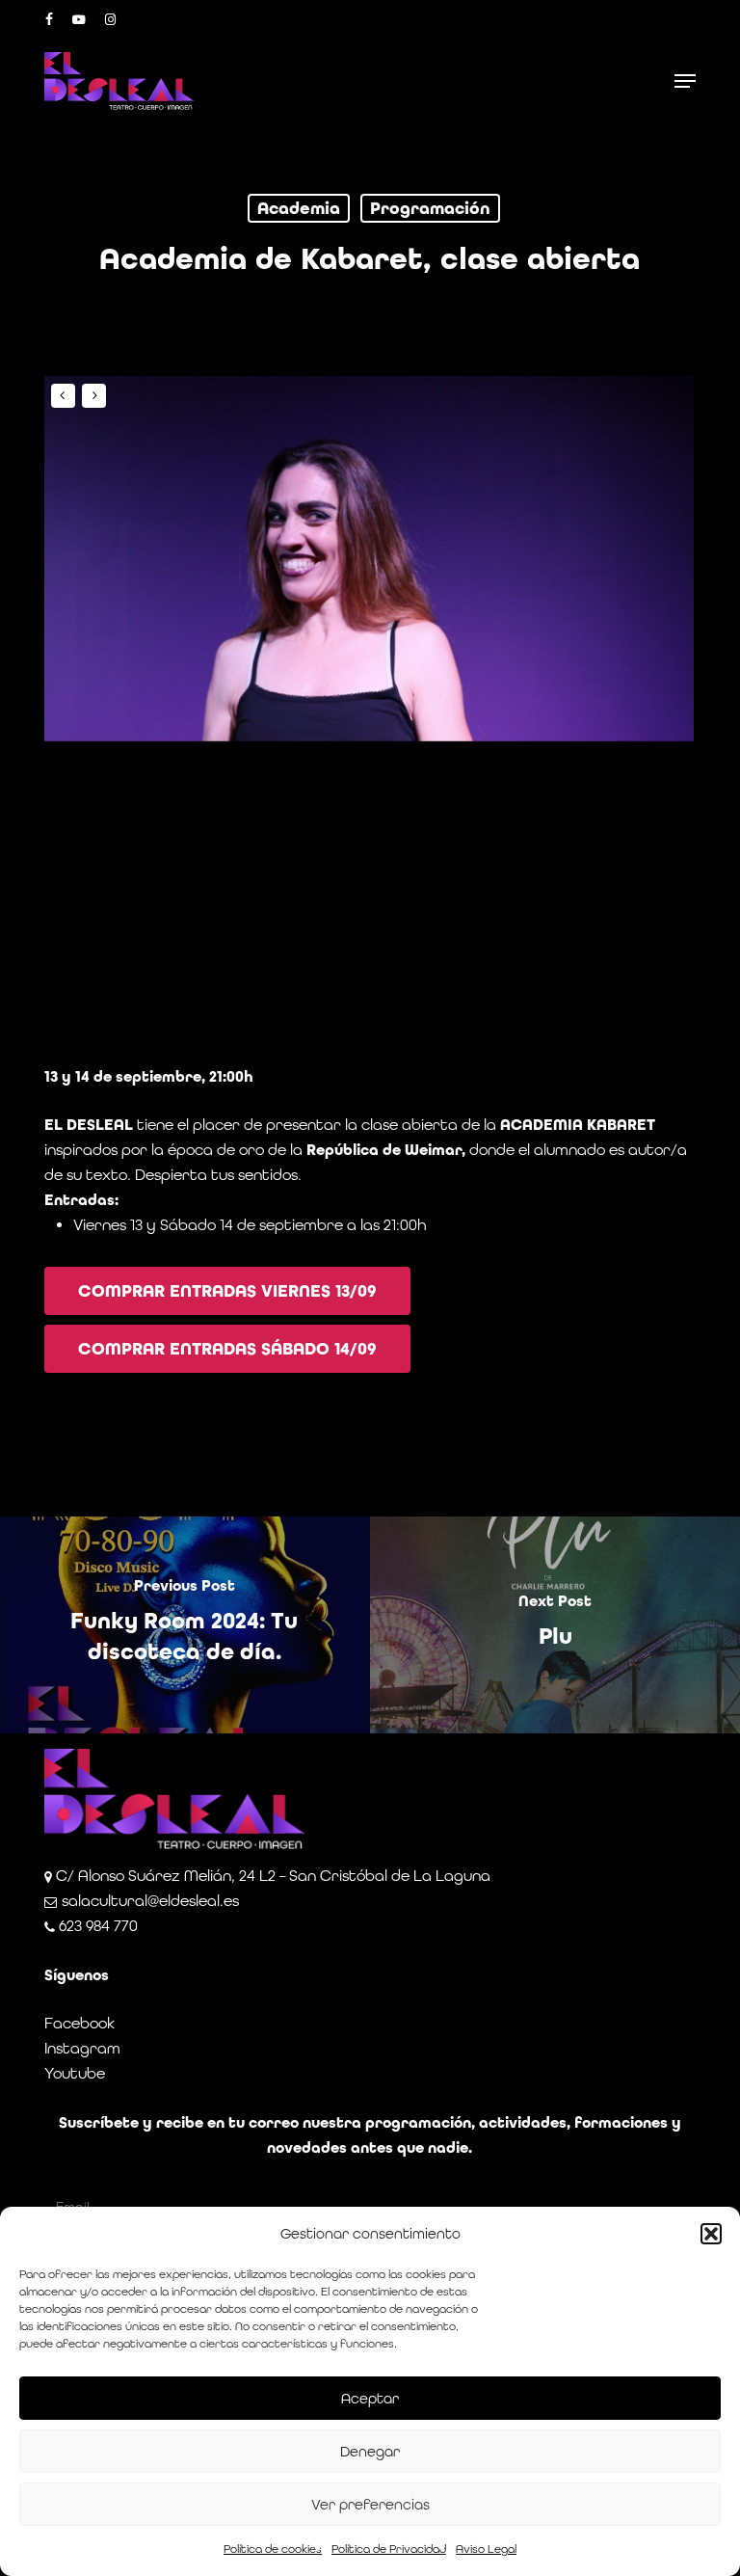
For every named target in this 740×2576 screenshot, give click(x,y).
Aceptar (370, 2398)
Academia (299, 208)
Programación (430, 208)
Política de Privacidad (389, 2549)
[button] (711, 2234)
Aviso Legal (486, 2549)
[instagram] (111, 19)
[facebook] (49, 19)
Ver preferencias (370, 2504)
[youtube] (79, 19)
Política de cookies (273, 2549)
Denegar (370, 2451)
